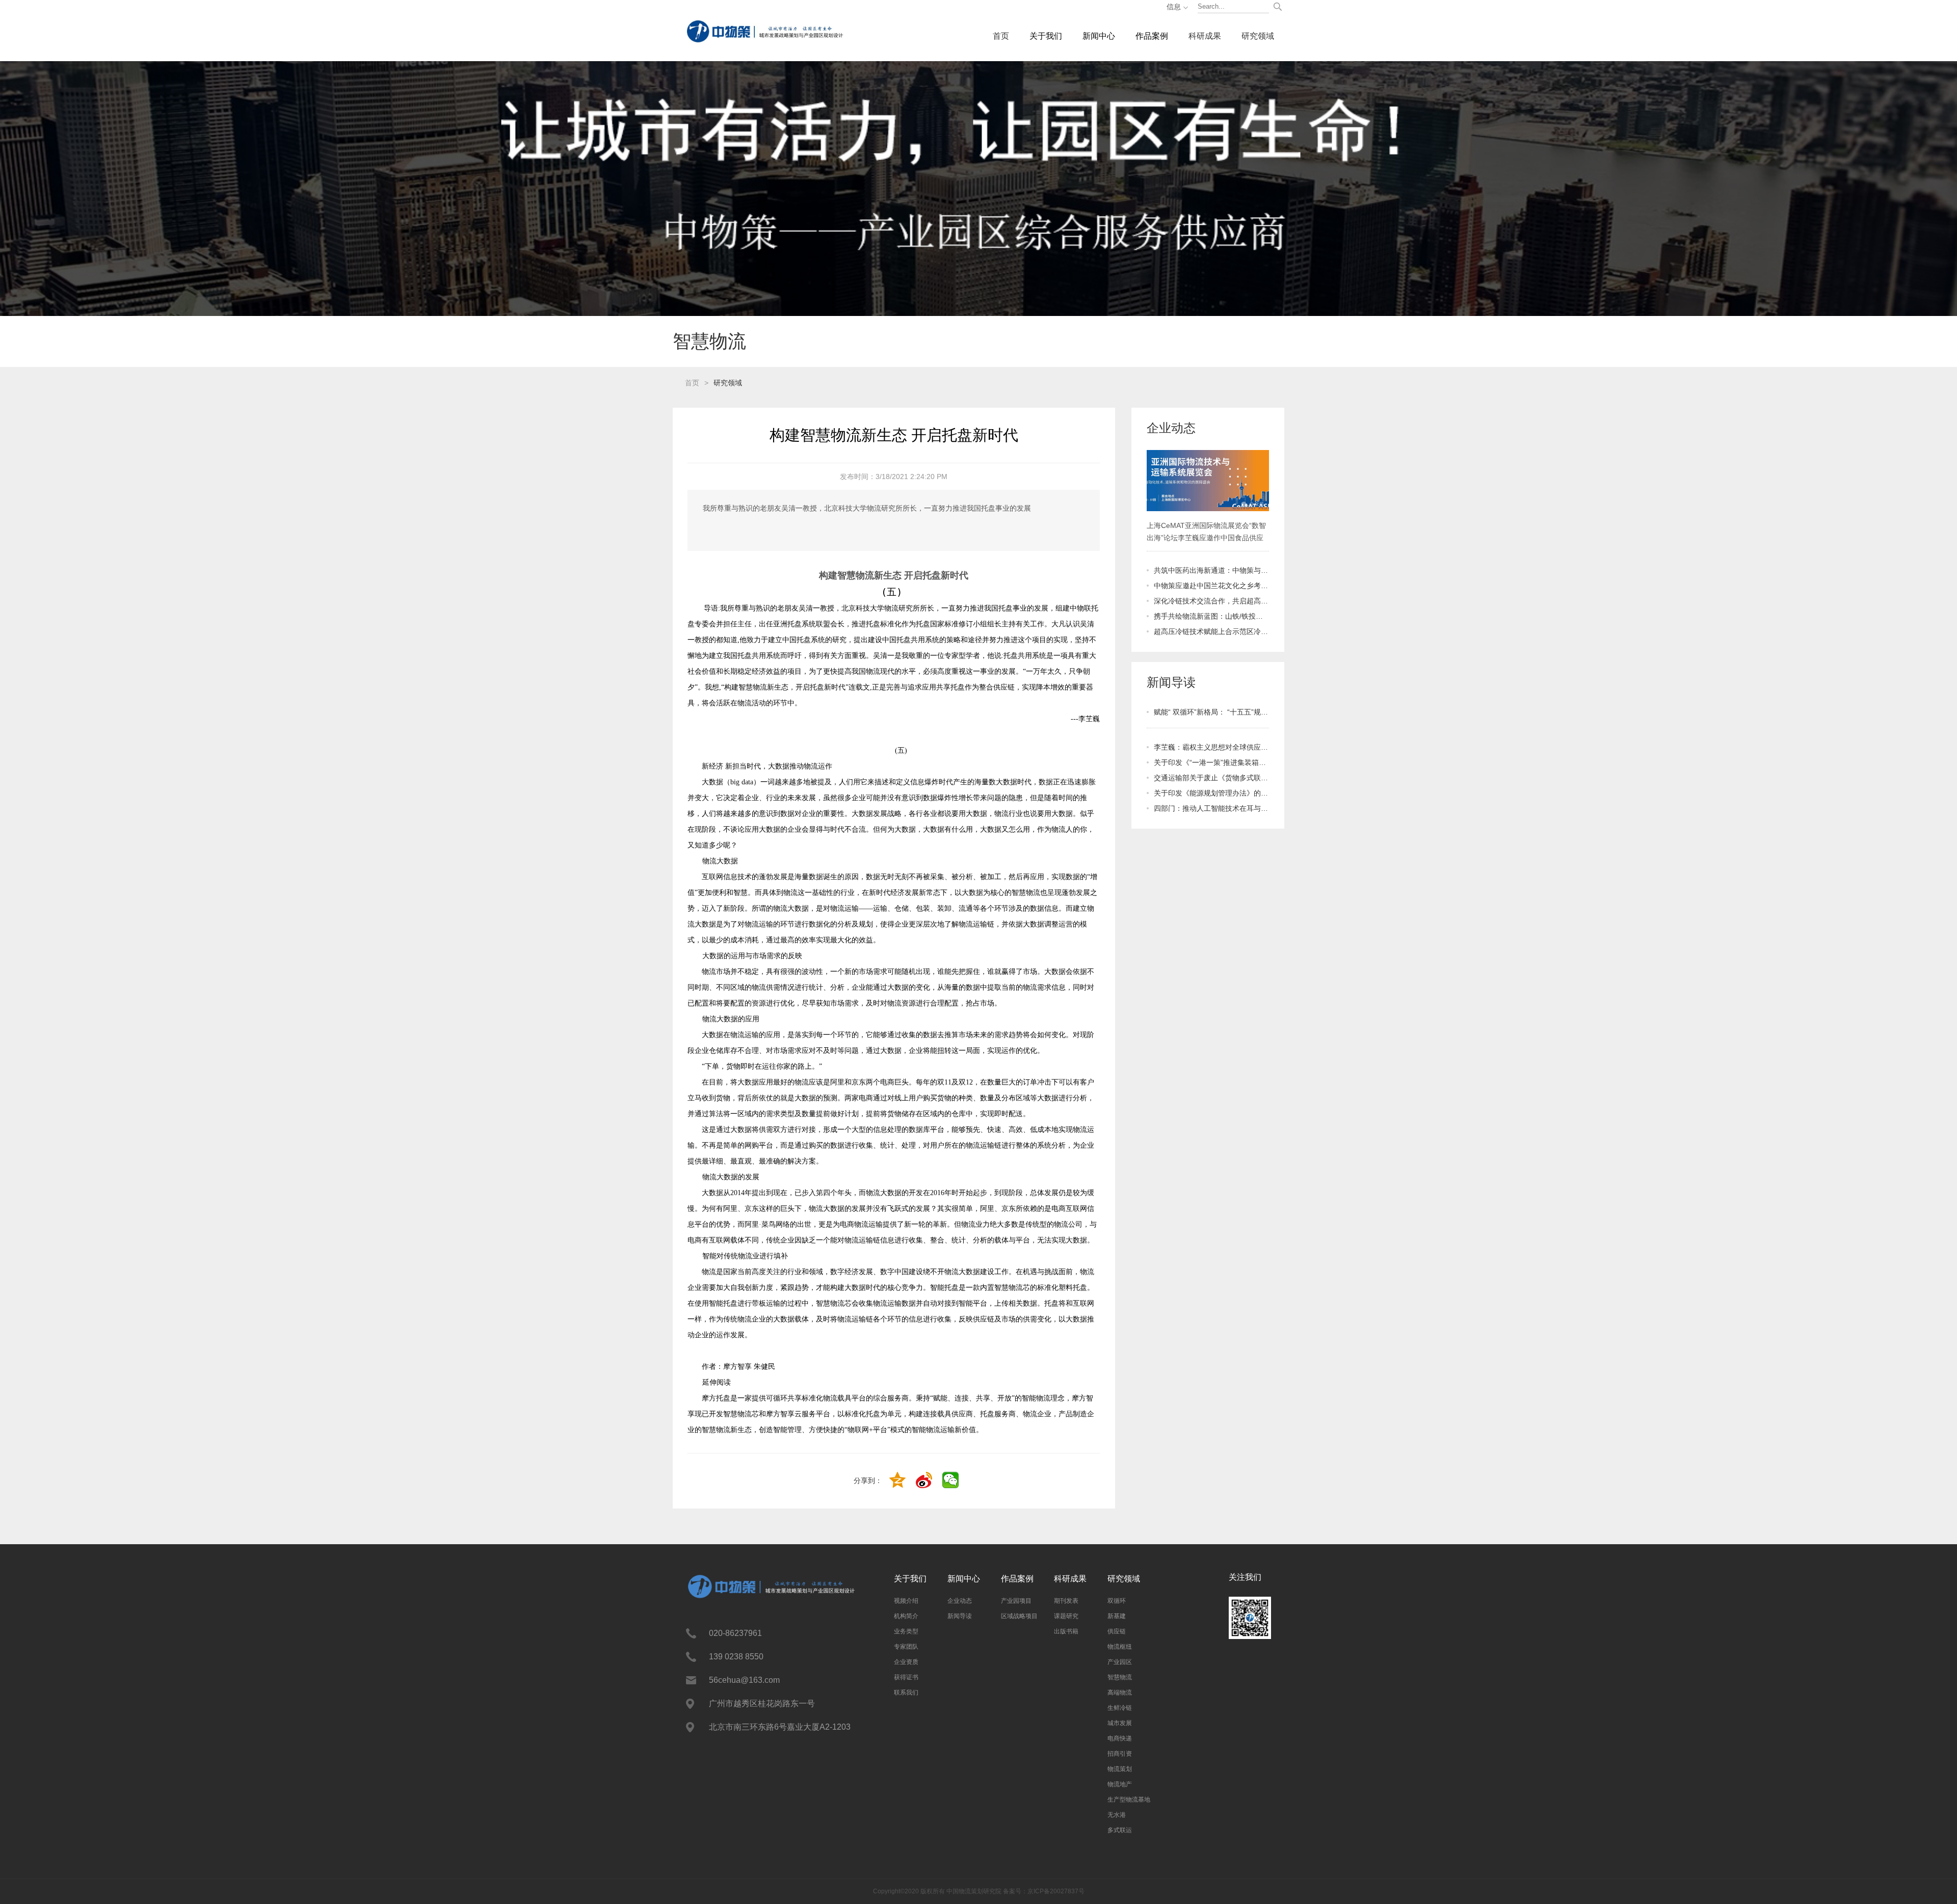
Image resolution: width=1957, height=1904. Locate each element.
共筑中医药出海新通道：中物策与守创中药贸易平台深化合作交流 (1211, 570)
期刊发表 (1066, 1601)
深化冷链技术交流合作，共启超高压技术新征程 (1211, 601)
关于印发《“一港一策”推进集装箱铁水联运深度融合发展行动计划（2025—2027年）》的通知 (1211, 762)
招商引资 (1120, 1754)
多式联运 (1120, 1830)
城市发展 (1120, 1723)
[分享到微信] (951, 1481)
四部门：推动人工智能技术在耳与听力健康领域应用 (1211, 808)
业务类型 (906, 1631)
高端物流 (1120, 1693)
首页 (1001, 36)
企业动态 (960, 1601)
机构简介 (906, 1616)
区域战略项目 (1019, 1616)
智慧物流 (1120, 1677)
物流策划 (1120, 1769)
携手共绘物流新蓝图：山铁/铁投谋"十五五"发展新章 (1211, 616)
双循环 (1117, 1601)
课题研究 (1066, 1616)
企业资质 (906, 1662)
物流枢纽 (1120, 1647)
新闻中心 (1099, 36)
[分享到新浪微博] (925, 1481)
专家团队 (906, 1647)
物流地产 (1120, 1784)
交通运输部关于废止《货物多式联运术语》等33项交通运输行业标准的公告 (1211, 778)
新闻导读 (960, 1616)
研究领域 (1258, 36)
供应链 (1117, 1631)
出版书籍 (1066, 1631)
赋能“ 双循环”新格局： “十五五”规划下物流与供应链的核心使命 (1211, 712)
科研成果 (1205, 36)
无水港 (1117, 1815)
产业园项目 (1016, 1601)
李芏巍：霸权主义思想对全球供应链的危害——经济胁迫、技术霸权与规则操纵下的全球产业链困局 (1211, 747)
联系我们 (906, 1693)
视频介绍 (906, 1601)
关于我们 (1046, 36)
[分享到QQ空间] (898, 1481)
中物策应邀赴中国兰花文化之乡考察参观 (1211, 586)
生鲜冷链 (1120, 1708)
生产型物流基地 (1129, 1800)
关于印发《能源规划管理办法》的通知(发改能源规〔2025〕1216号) (1211, 793)
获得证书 (906, 1677)
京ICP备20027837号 (1056, 1891)
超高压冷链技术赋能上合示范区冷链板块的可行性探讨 (1211, 631)
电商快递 (1120, 1738)
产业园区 (1120, 1662)
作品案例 (1152, 36)
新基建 (1117, 1616)
